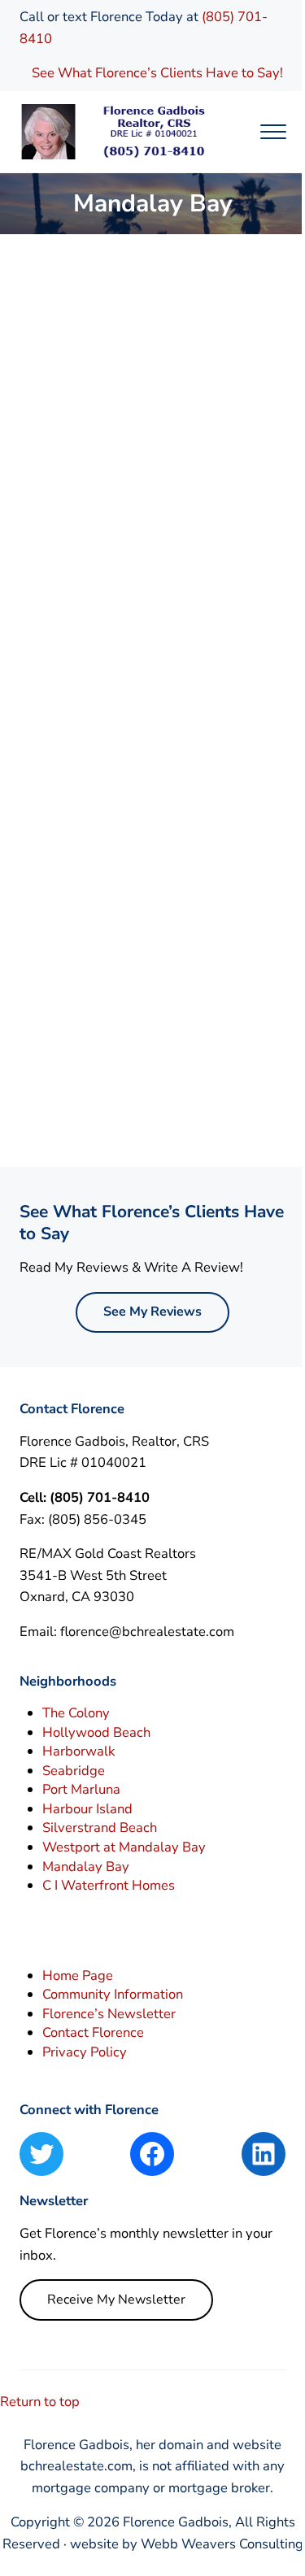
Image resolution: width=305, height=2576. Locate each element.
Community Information (113, 1994)
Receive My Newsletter (116, 2300)
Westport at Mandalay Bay (124, 1847)
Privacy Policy (85, 2052)
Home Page (78, 1976)
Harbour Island (87, 1809)
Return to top (40, 2402)
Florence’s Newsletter (109, 2014)
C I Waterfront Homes (109, 1885)
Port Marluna (81, 1789)
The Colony (76, 1713)
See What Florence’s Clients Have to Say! (159, 73)
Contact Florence (93, 2032)
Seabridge (74, 1771)
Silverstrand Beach (100, 1828)
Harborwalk (78, 1751)
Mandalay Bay (86, 1867)
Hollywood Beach (96, 1732)
